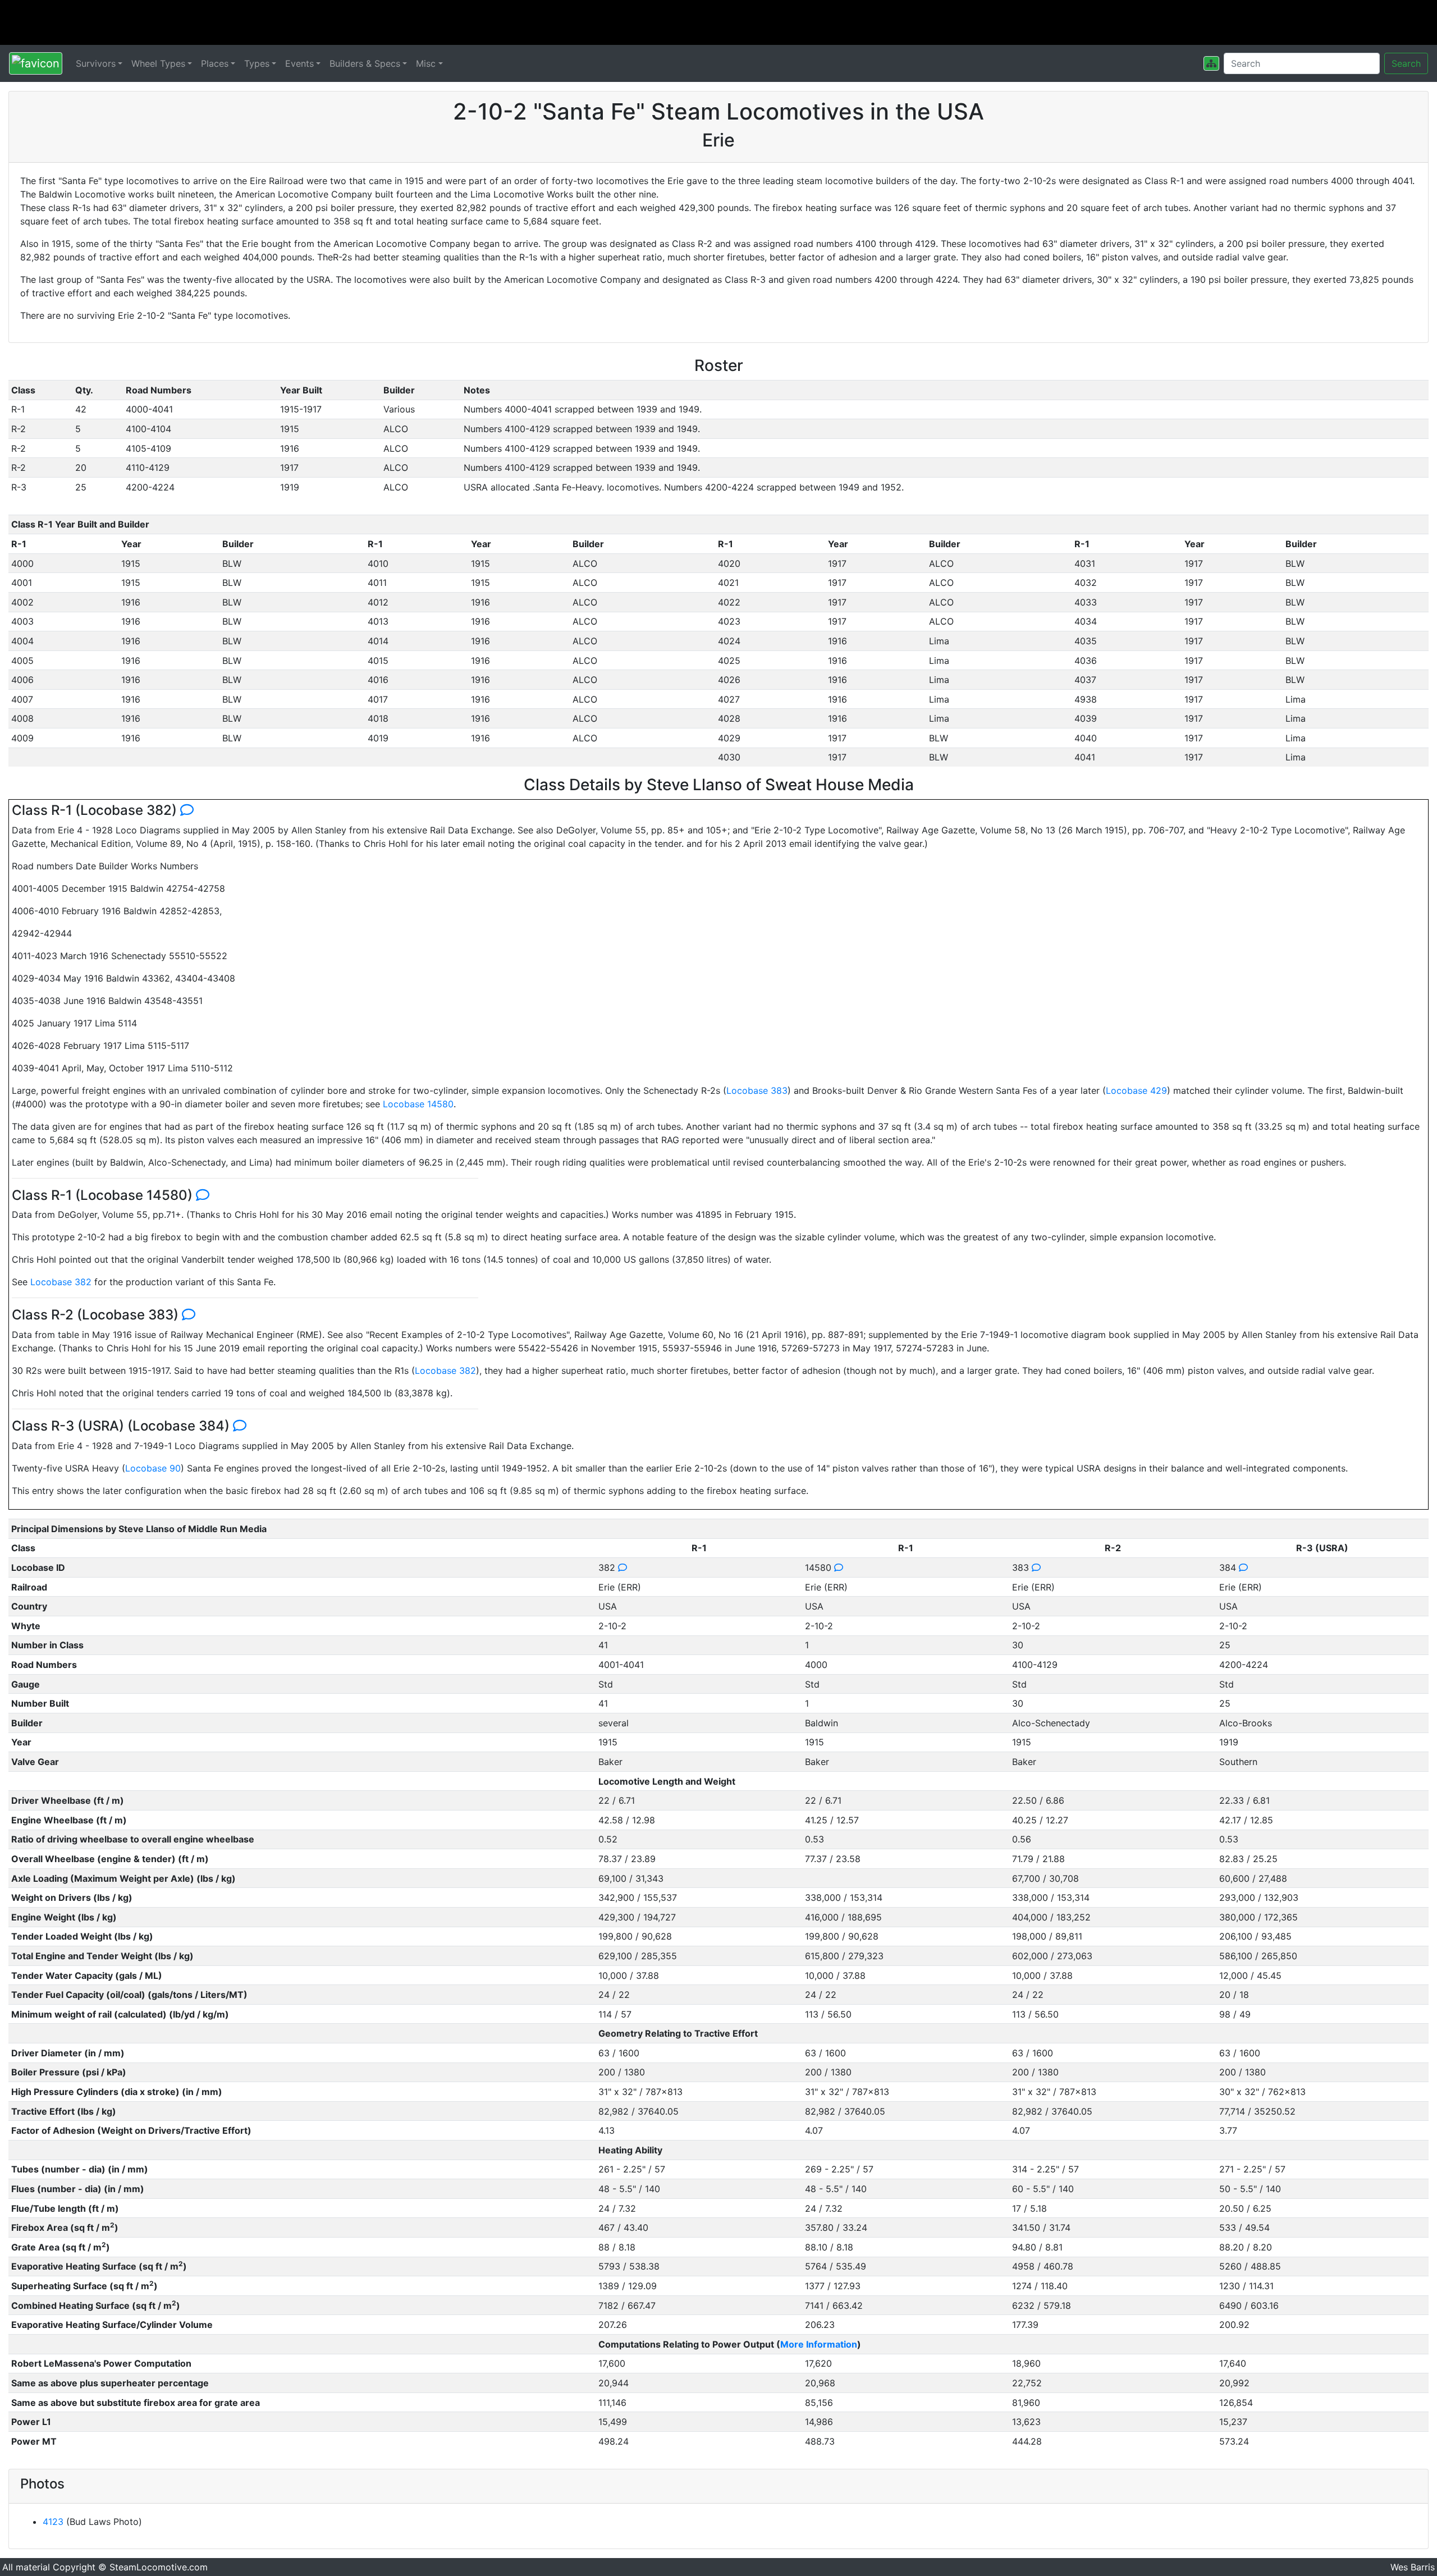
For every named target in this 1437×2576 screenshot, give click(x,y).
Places (215, 63)
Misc (426, 63)
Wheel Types (158, 63)
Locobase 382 (61, 1282)
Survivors (96, 63)
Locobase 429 (1136, 1090)
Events (299, 63)
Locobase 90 (153, 1468)
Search (1406, 63)
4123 (53, 2522)
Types (257, 63)
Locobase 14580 (418, 1104)
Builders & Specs (365, 63)
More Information (819, 2344)
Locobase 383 (757, 1090)
